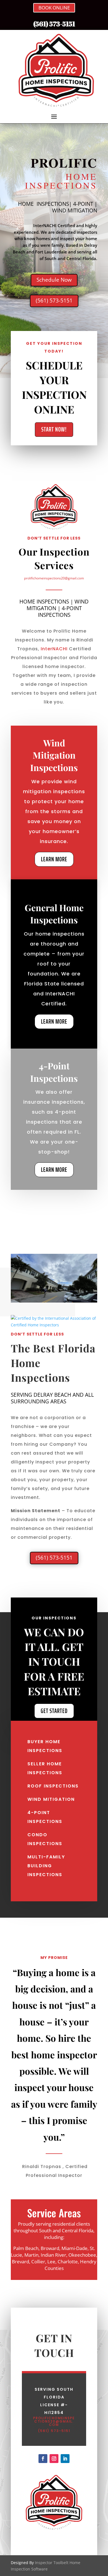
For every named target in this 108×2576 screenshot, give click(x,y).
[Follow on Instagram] (54, 2459)
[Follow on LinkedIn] (65, 2459)
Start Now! (54, 429)
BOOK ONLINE (54, 8)
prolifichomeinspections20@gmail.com (54, 578)
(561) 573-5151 (54, 24)
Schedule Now (54, 280)
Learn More (54, 859)
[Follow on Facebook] (43, 2459)
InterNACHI (54, 649)
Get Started (54, 1711)
